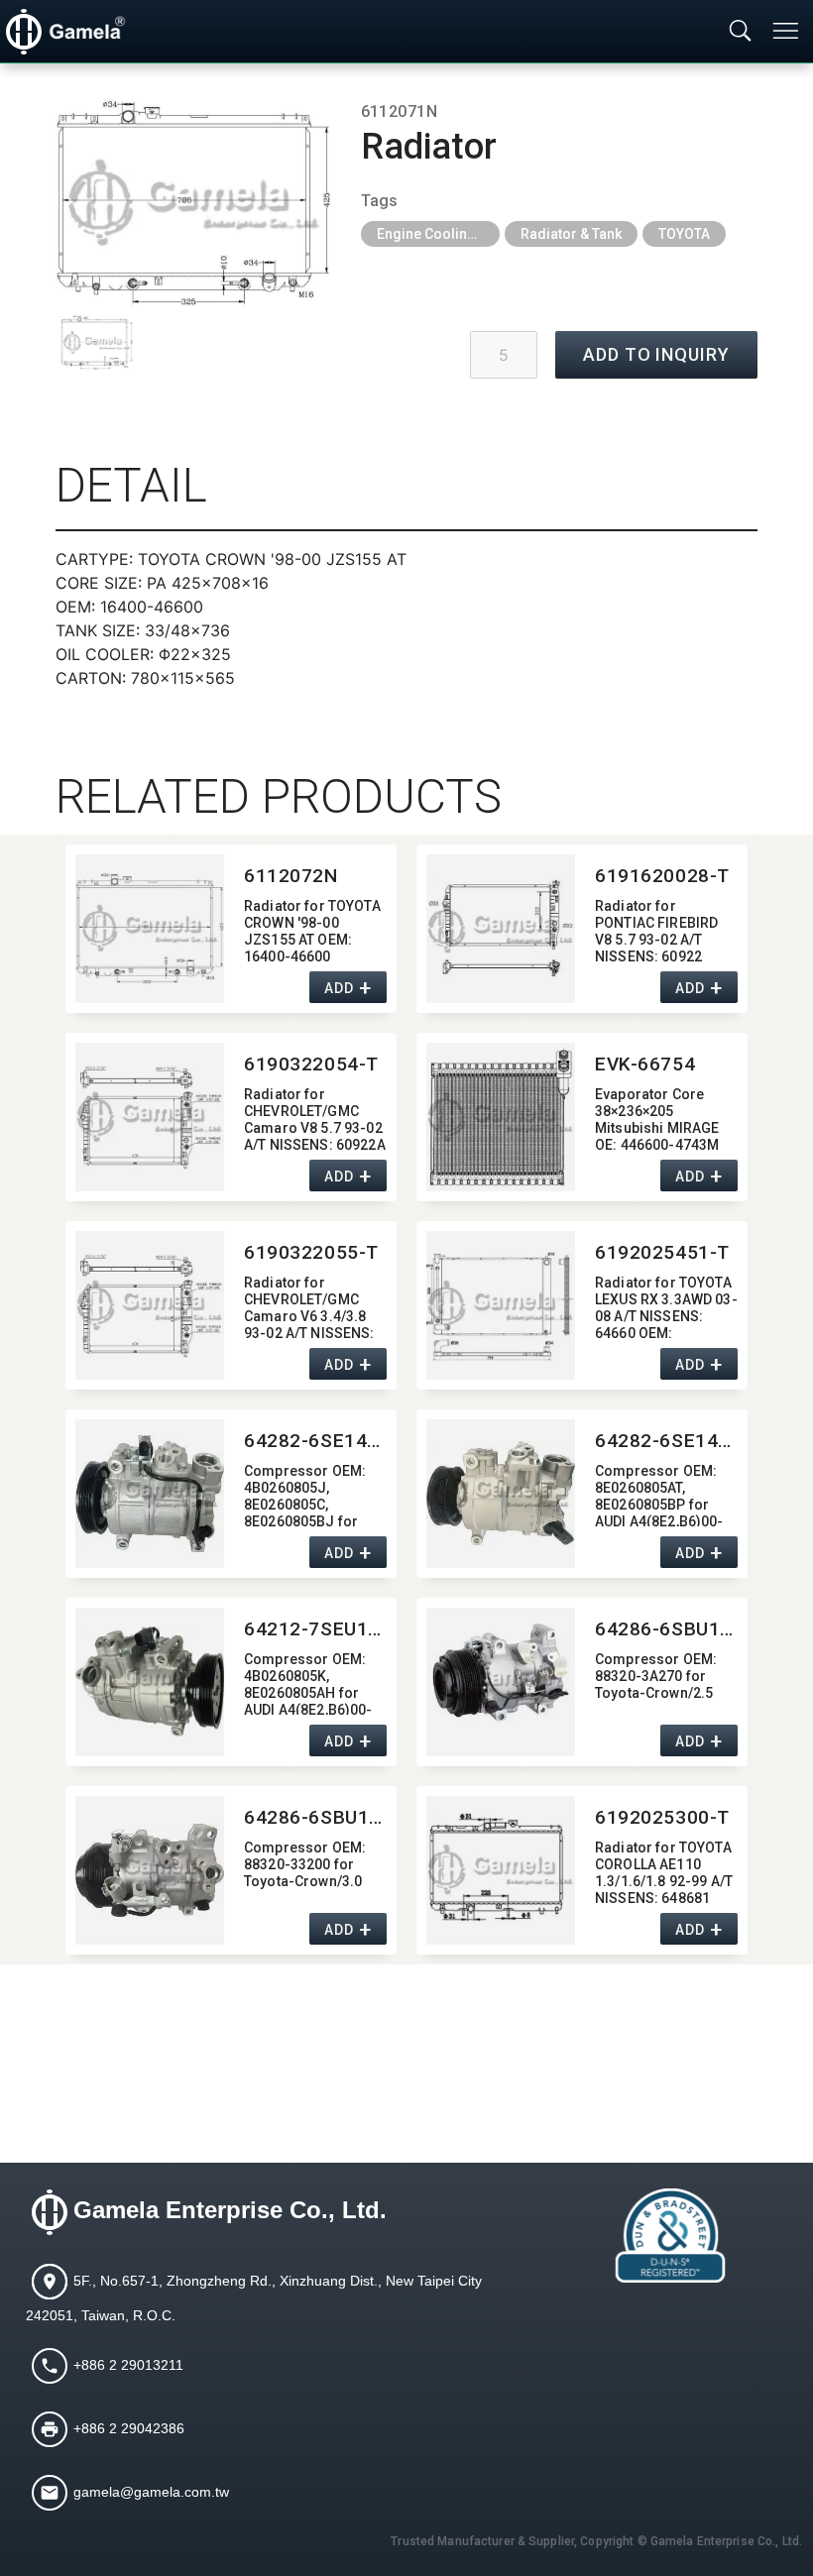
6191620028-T (662, 876)
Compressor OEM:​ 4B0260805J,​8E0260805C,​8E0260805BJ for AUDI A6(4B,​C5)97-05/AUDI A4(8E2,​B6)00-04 (305, 1494)
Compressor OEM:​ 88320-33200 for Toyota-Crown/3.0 (305, 1864)
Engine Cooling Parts (438, 234)
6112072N (291, 876)
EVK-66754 (645, 1064)
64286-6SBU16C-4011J (666, 1629)
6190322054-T (311, 1064)
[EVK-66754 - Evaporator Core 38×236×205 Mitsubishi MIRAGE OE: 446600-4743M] (501, 1117)
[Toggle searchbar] (741, 32)
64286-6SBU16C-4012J (315, 1817)
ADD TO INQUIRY (656, 354)
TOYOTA (684, 234)
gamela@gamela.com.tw (151, 2491)
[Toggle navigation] (787, 31)
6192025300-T (662, 1817)
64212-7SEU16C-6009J (315, 1629)
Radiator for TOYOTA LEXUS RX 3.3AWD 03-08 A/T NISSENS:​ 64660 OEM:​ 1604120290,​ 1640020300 (666, 1306)
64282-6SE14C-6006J (315, 1441)
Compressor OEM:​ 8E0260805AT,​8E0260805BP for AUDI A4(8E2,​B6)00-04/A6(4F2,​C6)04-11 (661, 1494)
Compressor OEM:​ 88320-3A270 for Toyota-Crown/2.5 (656, 1676)
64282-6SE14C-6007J (666, 1441)
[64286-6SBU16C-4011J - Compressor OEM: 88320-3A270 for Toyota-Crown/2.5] (501, 1682)
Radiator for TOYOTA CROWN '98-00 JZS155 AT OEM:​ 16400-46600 (312, 929)
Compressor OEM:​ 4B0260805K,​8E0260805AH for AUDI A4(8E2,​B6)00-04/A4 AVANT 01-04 (308, 1682)
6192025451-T (662, 1252)
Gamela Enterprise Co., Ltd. (230, 2210)
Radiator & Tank (571, 234)
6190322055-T (311, 1252)
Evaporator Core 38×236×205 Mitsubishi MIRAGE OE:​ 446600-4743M (657, 1118)
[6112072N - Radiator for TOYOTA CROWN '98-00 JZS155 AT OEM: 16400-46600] (150, 929)
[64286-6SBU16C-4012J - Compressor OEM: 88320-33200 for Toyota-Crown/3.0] (150, 1870)
